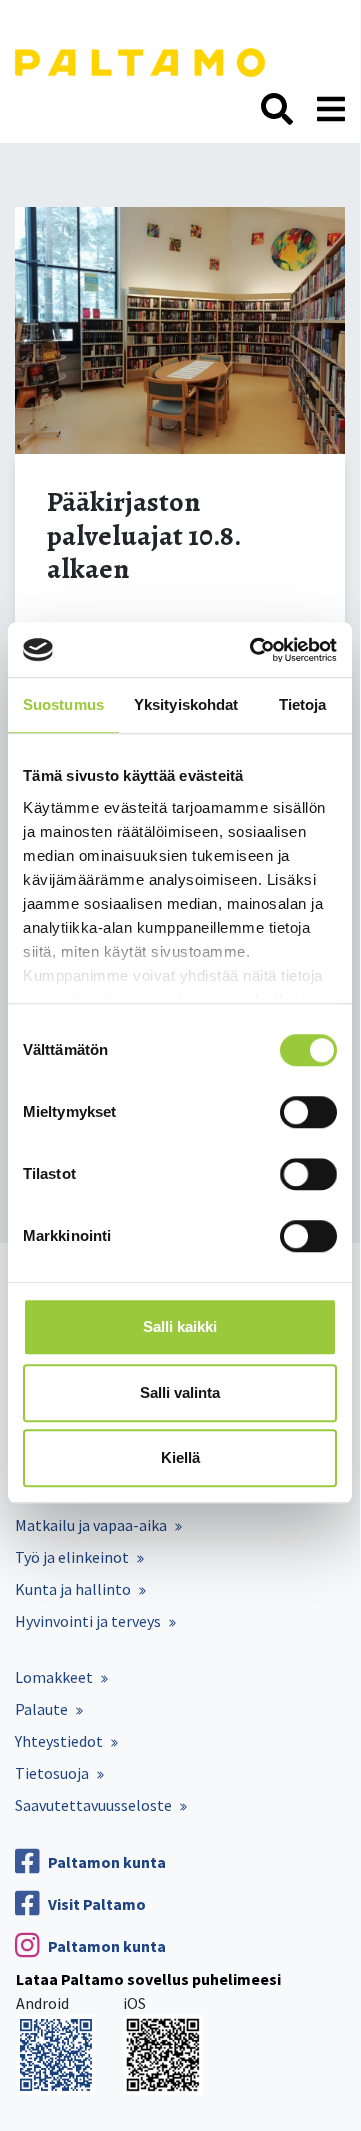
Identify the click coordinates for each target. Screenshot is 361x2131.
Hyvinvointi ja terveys (88, 1621)
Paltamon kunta (107, 1862)
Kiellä (180, 1457)
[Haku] (277, 110)
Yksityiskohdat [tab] (186, 704)
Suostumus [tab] (63, 704)
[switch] (308, 1112)
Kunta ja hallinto (73, 1589)
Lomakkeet (54, 1677)
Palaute (41, 1709)
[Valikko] (331, 110)
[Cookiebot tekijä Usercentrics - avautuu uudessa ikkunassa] (254, 650)
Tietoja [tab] (303, 704)
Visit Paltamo (97, 1904)
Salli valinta (180, 1392)
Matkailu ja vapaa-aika (91, 1525)
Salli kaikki (180, 1326)
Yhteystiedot (59, 1741)
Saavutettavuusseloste (93, 1805)
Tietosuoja (52, 1773)
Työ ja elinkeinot (72, 1557)
